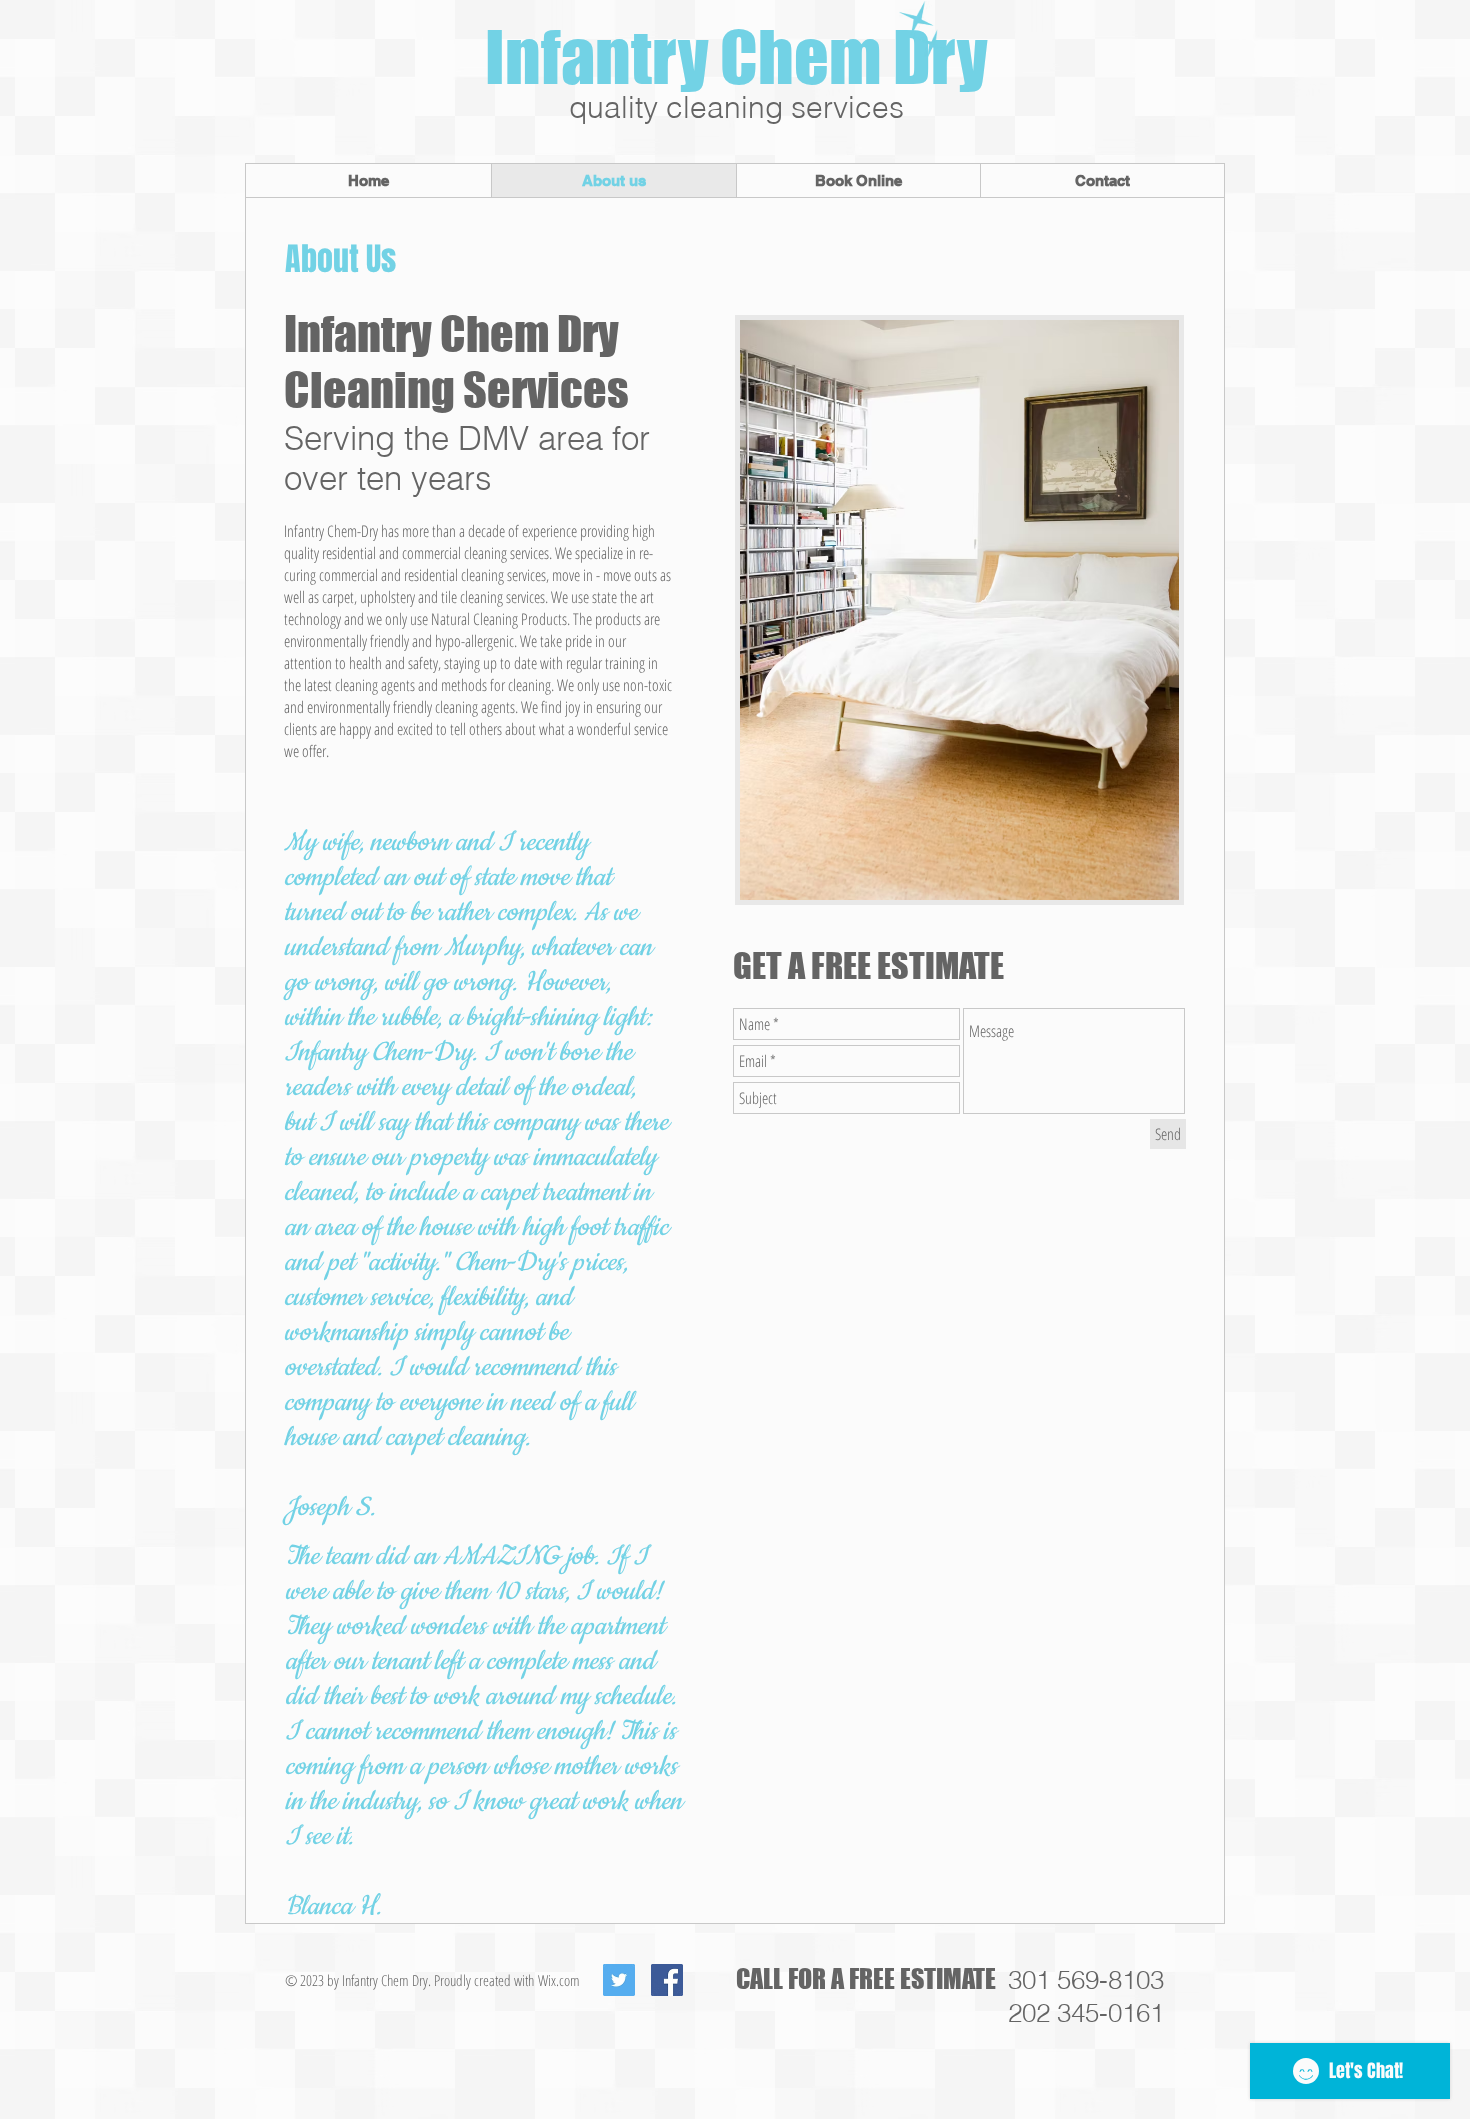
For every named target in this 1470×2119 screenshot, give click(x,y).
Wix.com (559, 1980)
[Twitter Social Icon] (619, 1980)
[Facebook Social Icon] (667, 1980)
